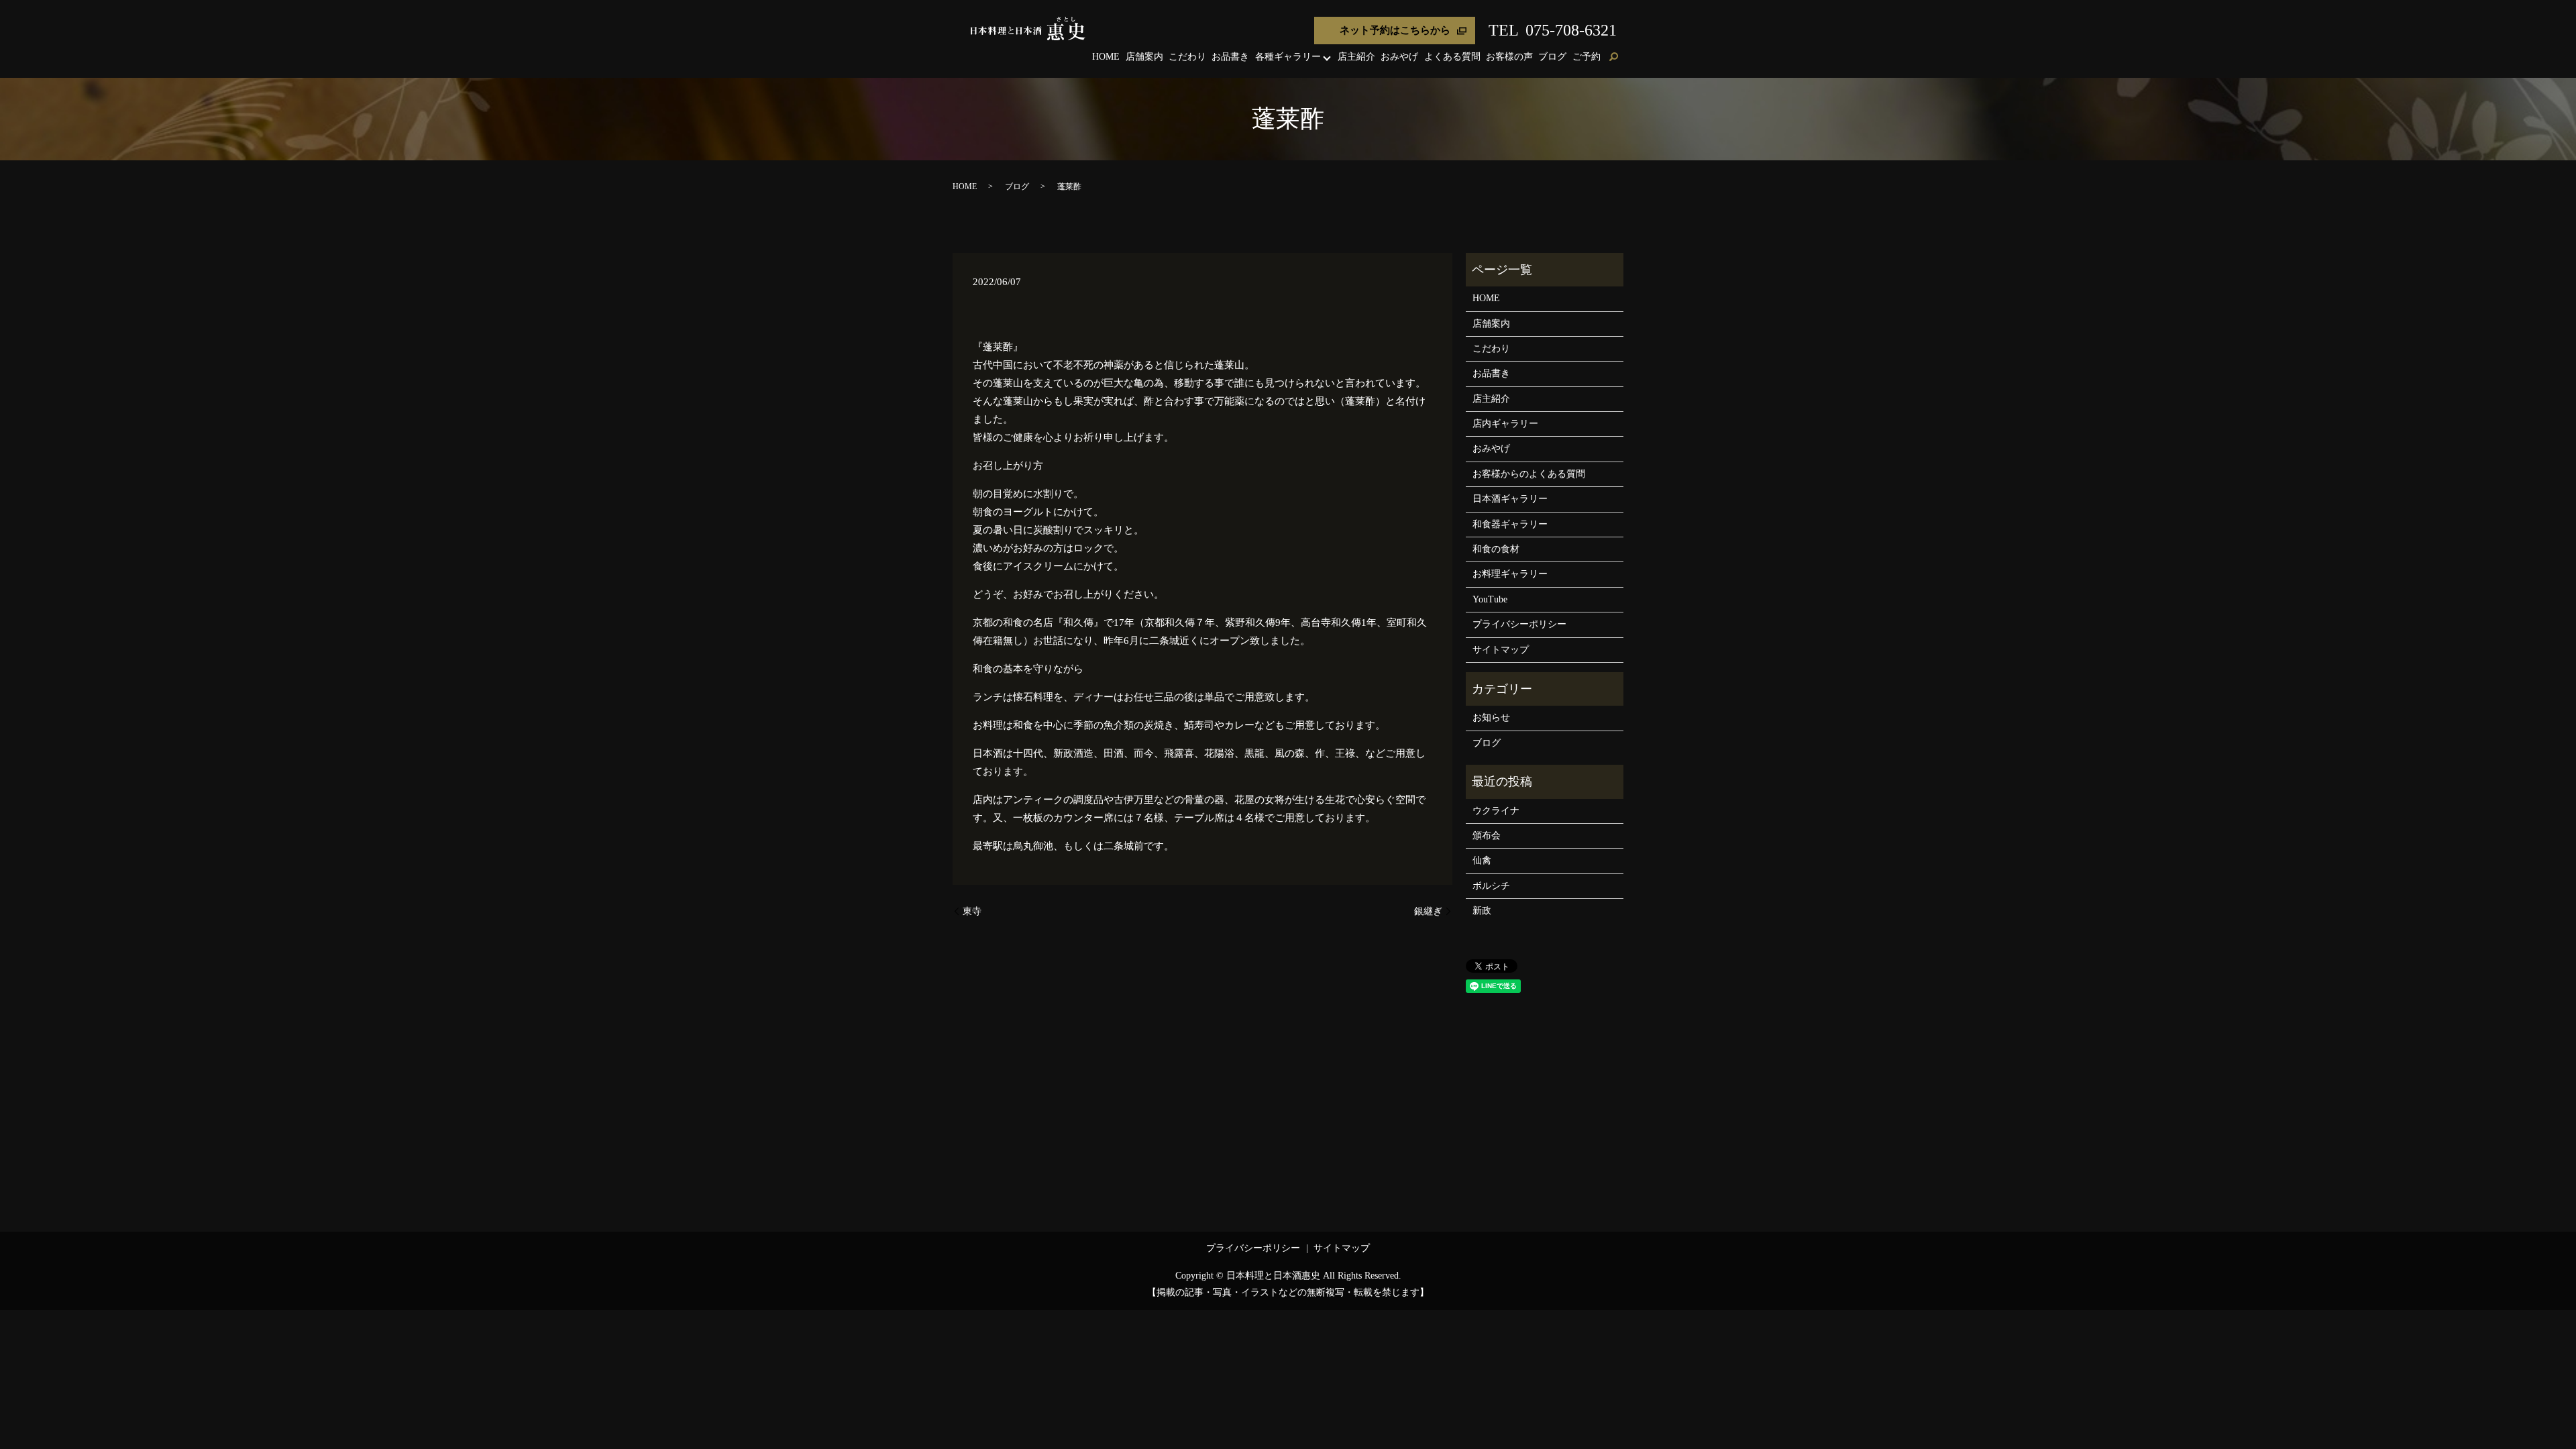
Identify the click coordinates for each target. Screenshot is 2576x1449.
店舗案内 (1144, 57)
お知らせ (1491, 717)
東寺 (972, 911)
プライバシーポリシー (1519, 624)
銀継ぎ (1428, 911)
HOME (1106, 57)
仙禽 (1482, 860)
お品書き (1230, 57)
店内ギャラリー (1505, 424)
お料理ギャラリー (1510, 574)
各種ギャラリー (1288, 57)
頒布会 (1487, 836)
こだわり (1187, 57)
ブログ (1552, 57)
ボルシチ (1491, 886)
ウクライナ (1496, 811)
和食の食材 (1496, 549)
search (1613, 58)
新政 (1482, 911)
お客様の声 (1509, 57)
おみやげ (1399, 57)
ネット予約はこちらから (1395, 30)
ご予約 (1587, 57)
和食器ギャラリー (1510, 524)
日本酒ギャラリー (1510, 499)
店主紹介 (1356, 57)
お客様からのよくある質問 (1529, 474)
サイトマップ (1501, 650)
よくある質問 (1452, 57)
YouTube (1490, 599)
